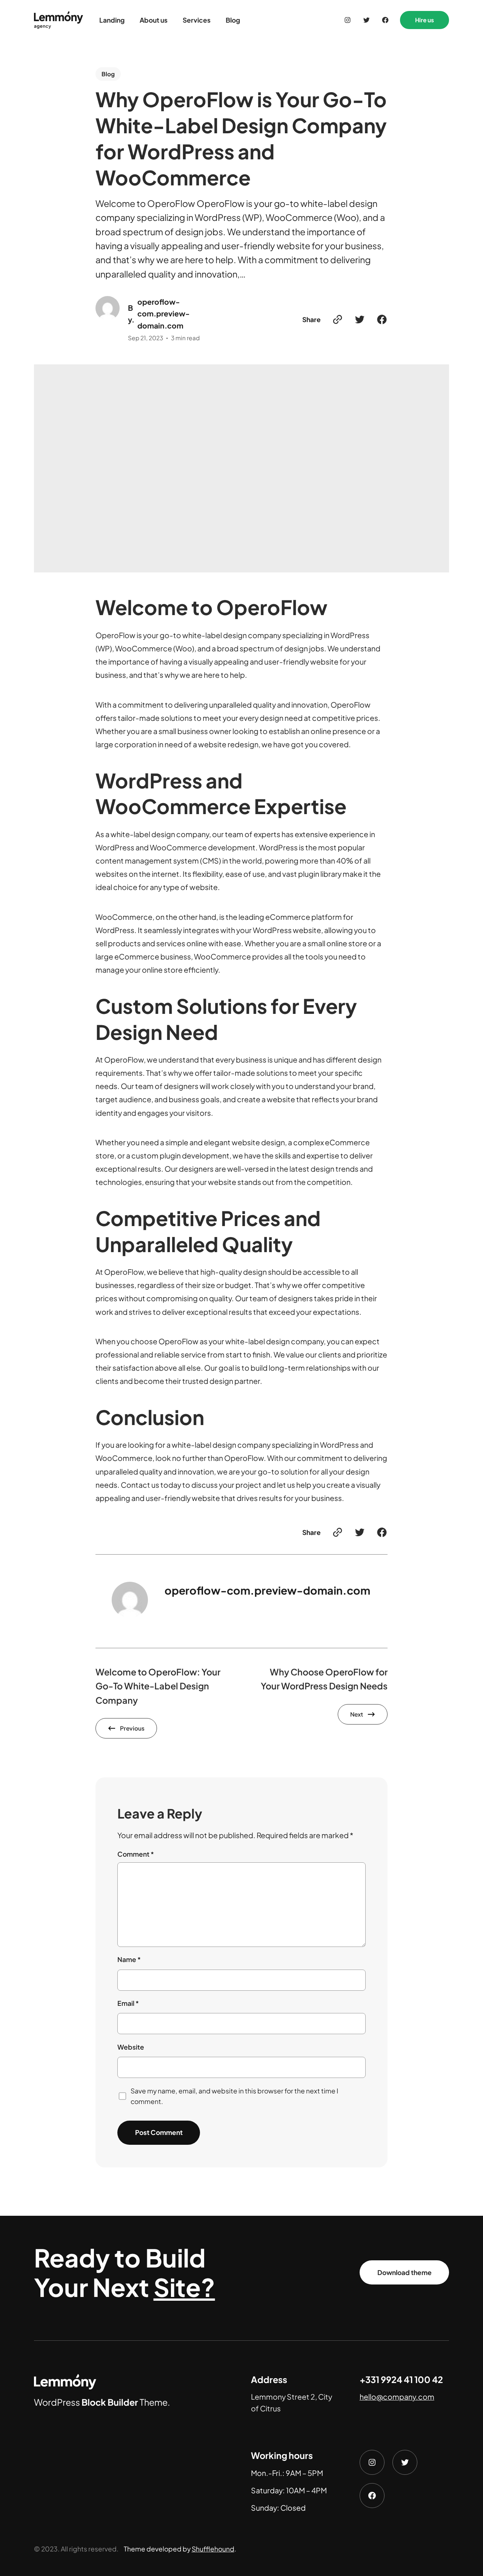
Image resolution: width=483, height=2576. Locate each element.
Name (129, 1959)
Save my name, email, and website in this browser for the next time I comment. (234, 2096)
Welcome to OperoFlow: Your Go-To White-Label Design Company (158, 1686)
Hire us (425, 20)
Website (131, 2047)
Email (128, 2003)
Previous (132, 1728)
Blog (108, 74)
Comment (136, 1854)
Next (357, 1714)
